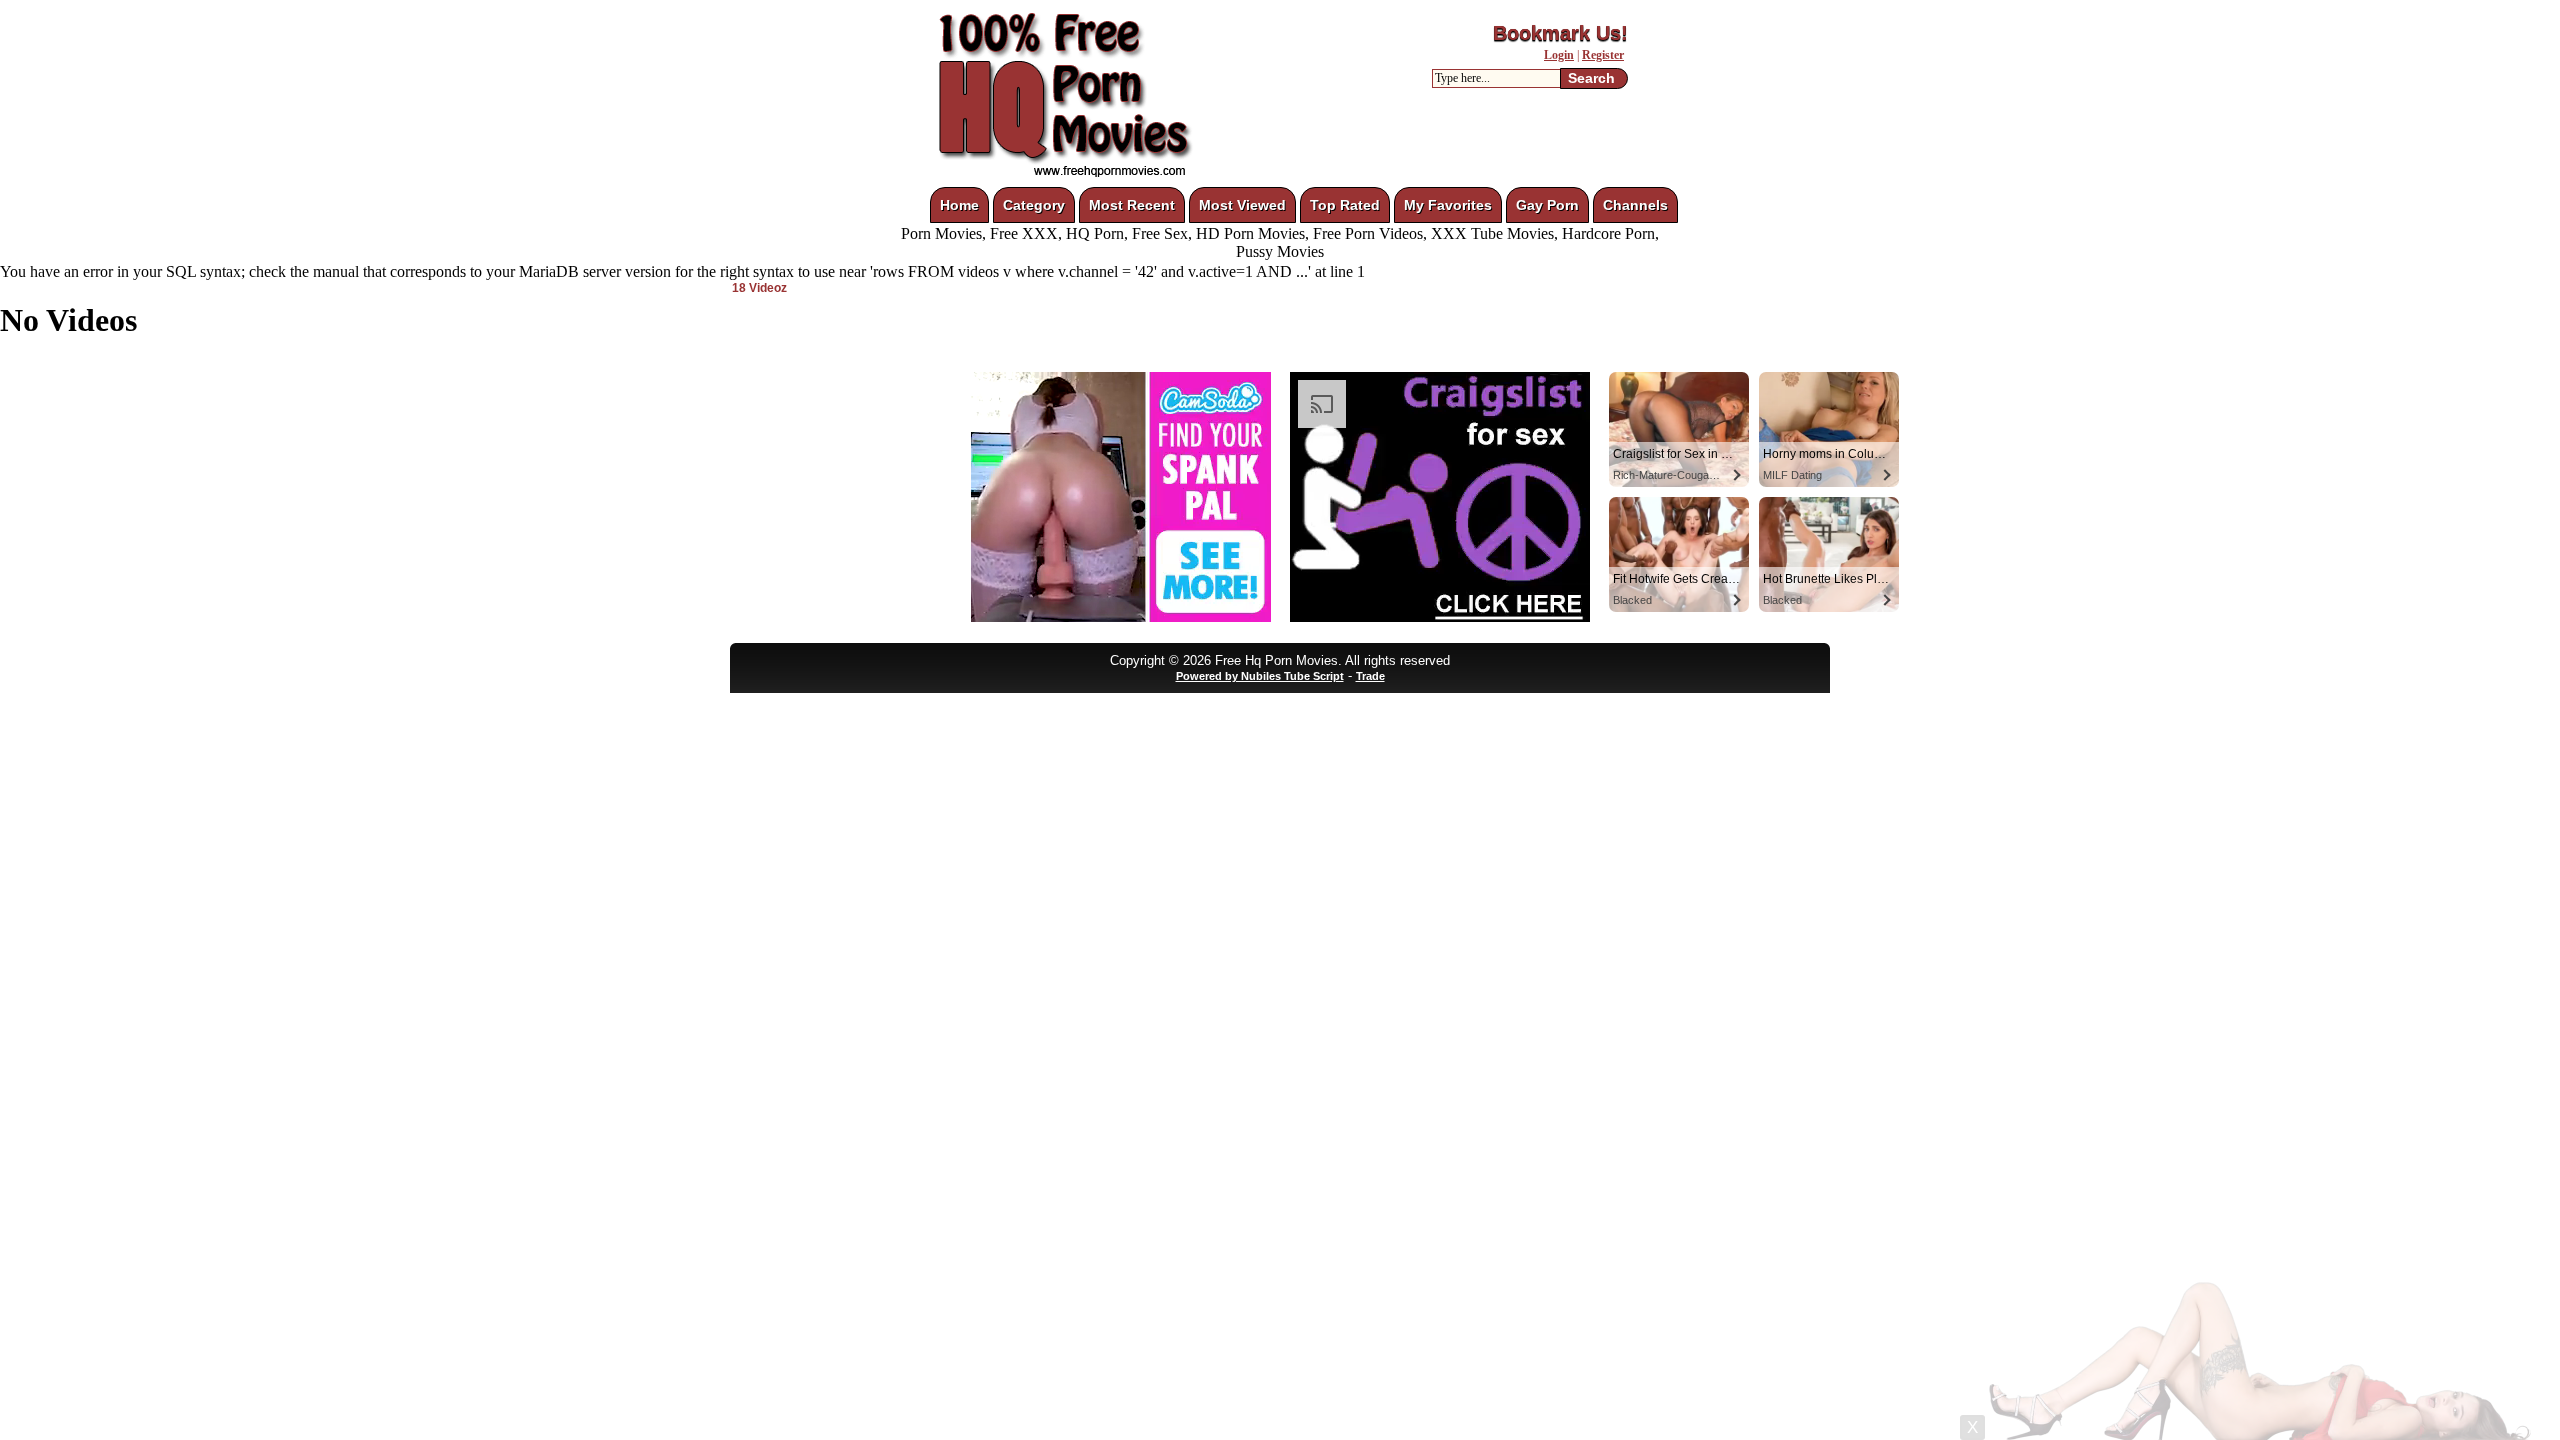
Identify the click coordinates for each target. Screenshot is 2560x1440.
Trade (1370, 676)
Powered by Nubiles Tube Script (1260, 676)
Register (1603, 55)
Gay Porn (1547, 205)
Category (1034, 205)
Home (959, 205)
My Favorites (1448, 205)
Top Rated (1345, 205)
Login (1559, 55)
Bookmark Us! (1560, 33)
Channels (1635, 205)
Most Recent (1132, 205)
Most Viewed (1242, 205)
